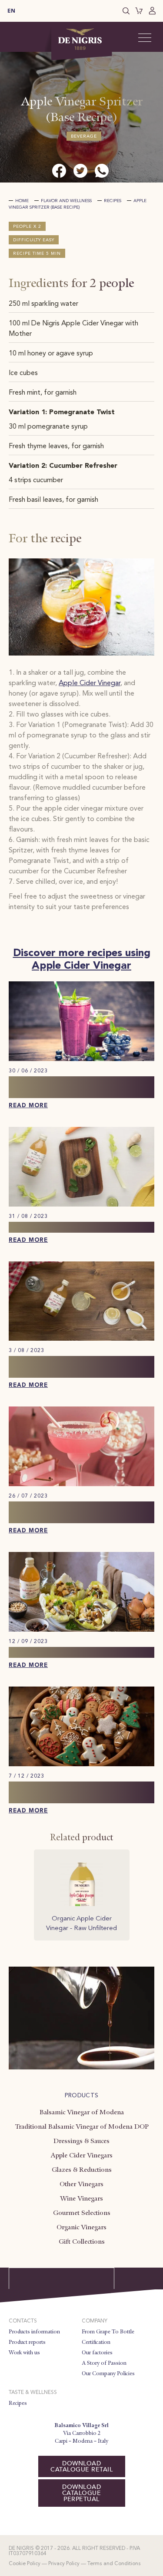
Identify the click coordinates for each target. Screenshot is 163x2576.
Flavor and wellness (66, 201)
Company (95, 2321)
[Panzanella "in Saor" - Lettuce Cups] (81, 1630)
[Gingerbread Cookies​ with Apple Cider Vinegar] (81, 1765)
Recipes (113, 201)
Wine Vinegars (81, 2198)
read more (28, 1106)
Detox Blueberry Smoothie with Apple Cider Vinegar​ (71, 1087)
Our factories (97, 2353)
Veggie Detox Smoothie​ (55, 1227)
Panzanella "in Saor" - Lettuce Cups (77, 1652)
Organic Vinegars (81, 2227)
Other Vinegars (81, 2184)
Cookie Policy (25, 2564)
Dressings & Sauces (81, 2141)
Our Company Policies (108, 2373)
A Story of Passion (104, 2363)
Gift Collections (82, 2241)
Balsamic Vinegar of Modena (82, 2112)
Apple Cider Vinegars (81, 2155)
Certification (96, 2342)
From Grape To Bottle (108, 2332)
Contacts (23, 2321)
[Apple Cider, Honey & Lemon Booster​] (81, 1339)
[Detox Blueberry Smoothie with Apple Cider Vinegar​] (81, 1059)
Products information (34, 2332)
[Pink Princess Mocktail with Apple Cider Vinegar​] (81, 1484)
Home (22, 201)
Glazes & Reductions (82, 2170)
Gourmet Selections (82, 2213)
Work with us (24, 2353)
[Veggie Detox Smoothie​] (81, 1205)
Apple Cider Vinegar (90, 683)
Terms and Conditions (114, 2564)
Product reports (27, 2342)
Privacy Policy (64, 2564)
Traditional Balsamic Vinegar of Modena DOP (82, 2126)
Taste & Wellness (33, 2393)
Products (82, 2096)
